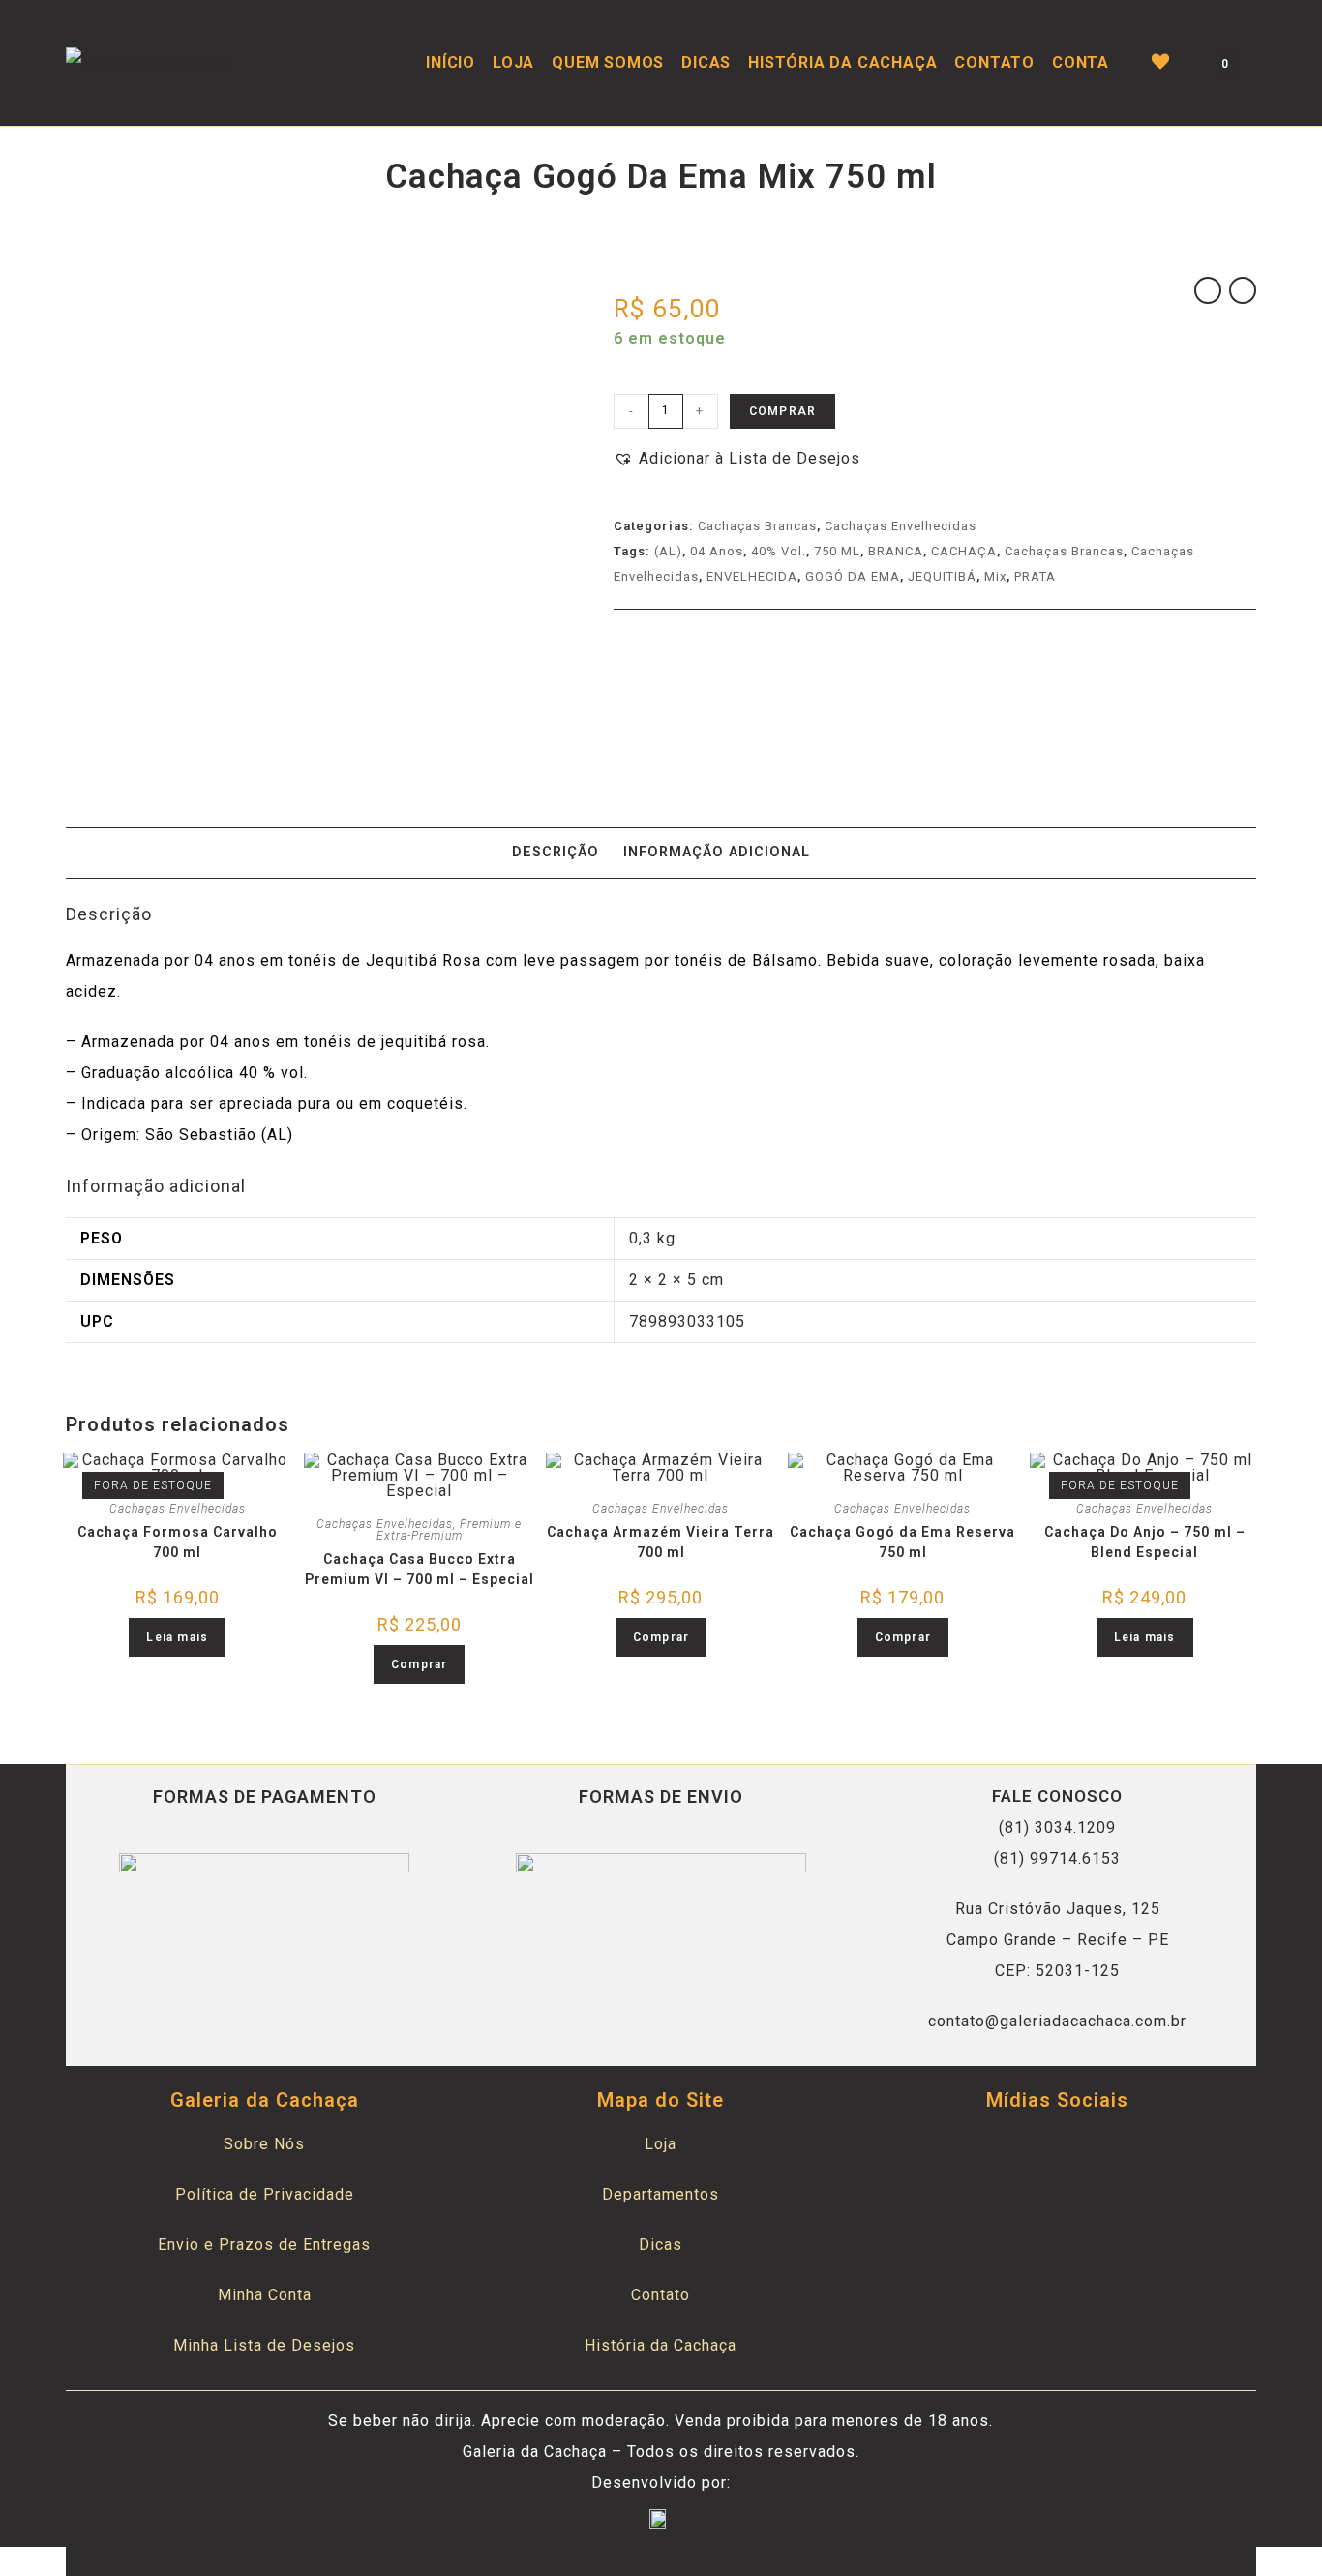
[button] (737, 459)
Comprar (782, 411)
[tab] (556, 853)
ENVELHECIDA (752, 576)
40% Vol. (779, 551)
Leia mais (177, 1637)
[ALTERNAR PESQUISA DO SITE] (1256, 63)
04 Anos (717, 551)
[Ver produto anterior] (1208, 290)
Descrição (556, 852)
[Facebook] (1034, 2152)
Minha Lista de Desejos (264, 2345)
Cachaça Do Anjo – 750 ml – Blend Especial (1145, 1542)
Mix (995, 576)
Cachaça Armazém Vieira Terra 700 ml (661, 1542)
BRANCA (896, 551)
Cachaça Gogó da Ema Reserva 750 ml (902, 1542)
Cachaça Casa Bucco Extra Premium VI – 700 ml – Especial (419, 1569)
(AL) (668, 551)
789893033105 (687, 1321)
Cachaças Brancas (757, 526)
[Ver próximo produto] (1243, 290)
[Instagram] (1081, 2152)
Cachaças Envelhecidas (901, 526)
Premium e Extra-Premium (450, 1530)
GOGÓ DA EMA (853, 576)
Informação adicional (717, 852)
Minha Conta (265, 2295)
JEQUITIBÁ (942, 576)
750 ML (837, 551)
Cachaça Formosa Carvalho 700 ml (178, 1542)
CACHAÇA (964, 551)
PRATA (1035, 576)
